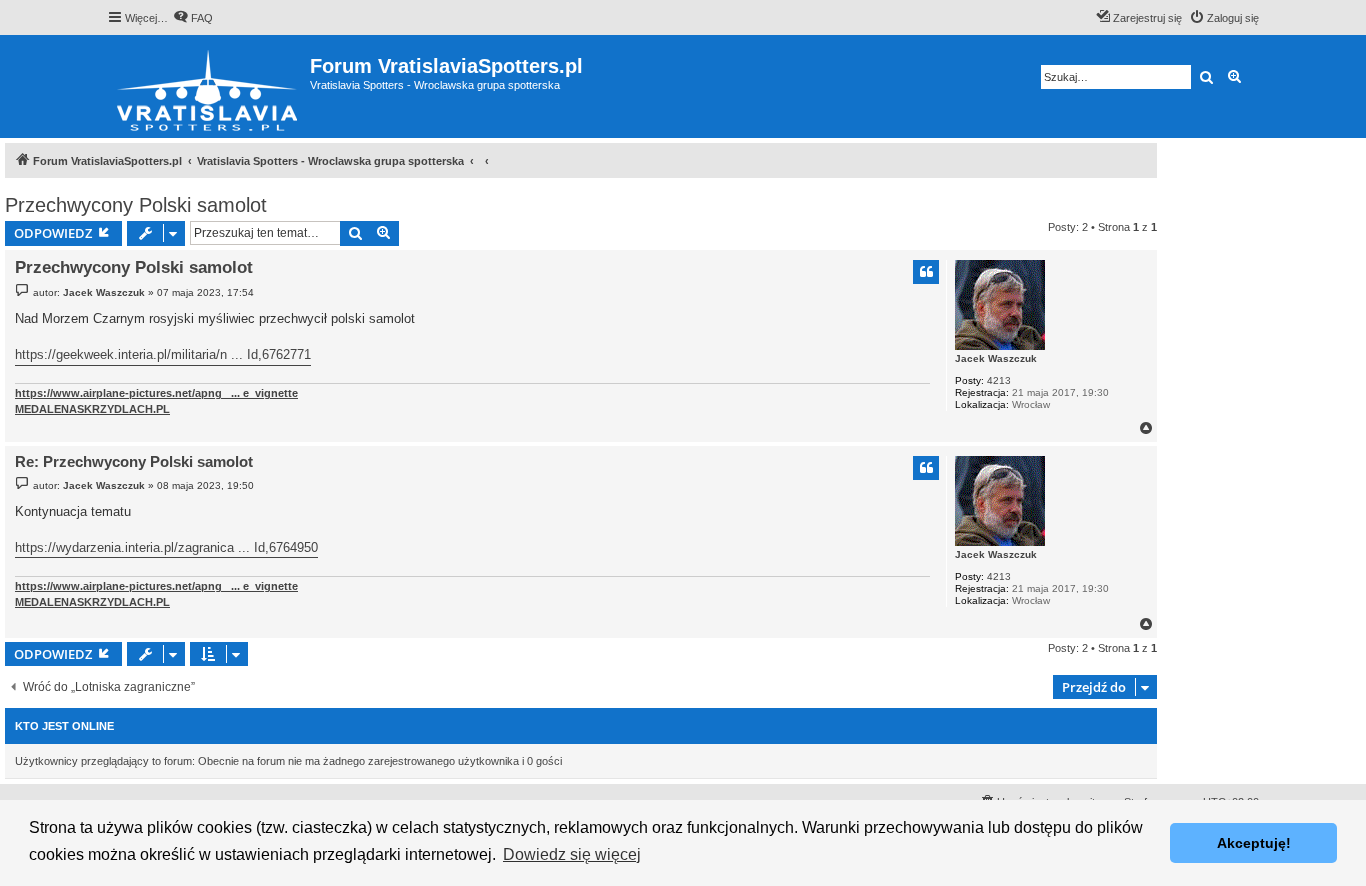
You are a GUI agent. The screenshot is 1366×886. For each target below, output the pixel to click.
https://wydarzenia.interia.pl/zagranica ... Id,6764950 (166, 547)
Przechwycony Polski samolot (136, 205)
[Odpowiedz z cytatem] (926, 272)
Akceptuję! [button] (1254, 843)
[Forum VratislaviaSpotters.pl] (208, 86)
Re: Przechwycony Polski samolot (134, 461)
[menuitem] (193, 18)
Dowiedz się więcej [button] (572, 854)
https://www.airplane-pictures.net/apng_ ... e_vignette (156, 393)
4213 (999, 380)
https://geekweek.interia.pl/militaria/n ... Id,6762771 (163, 354)
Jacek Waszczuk (996, 358)
